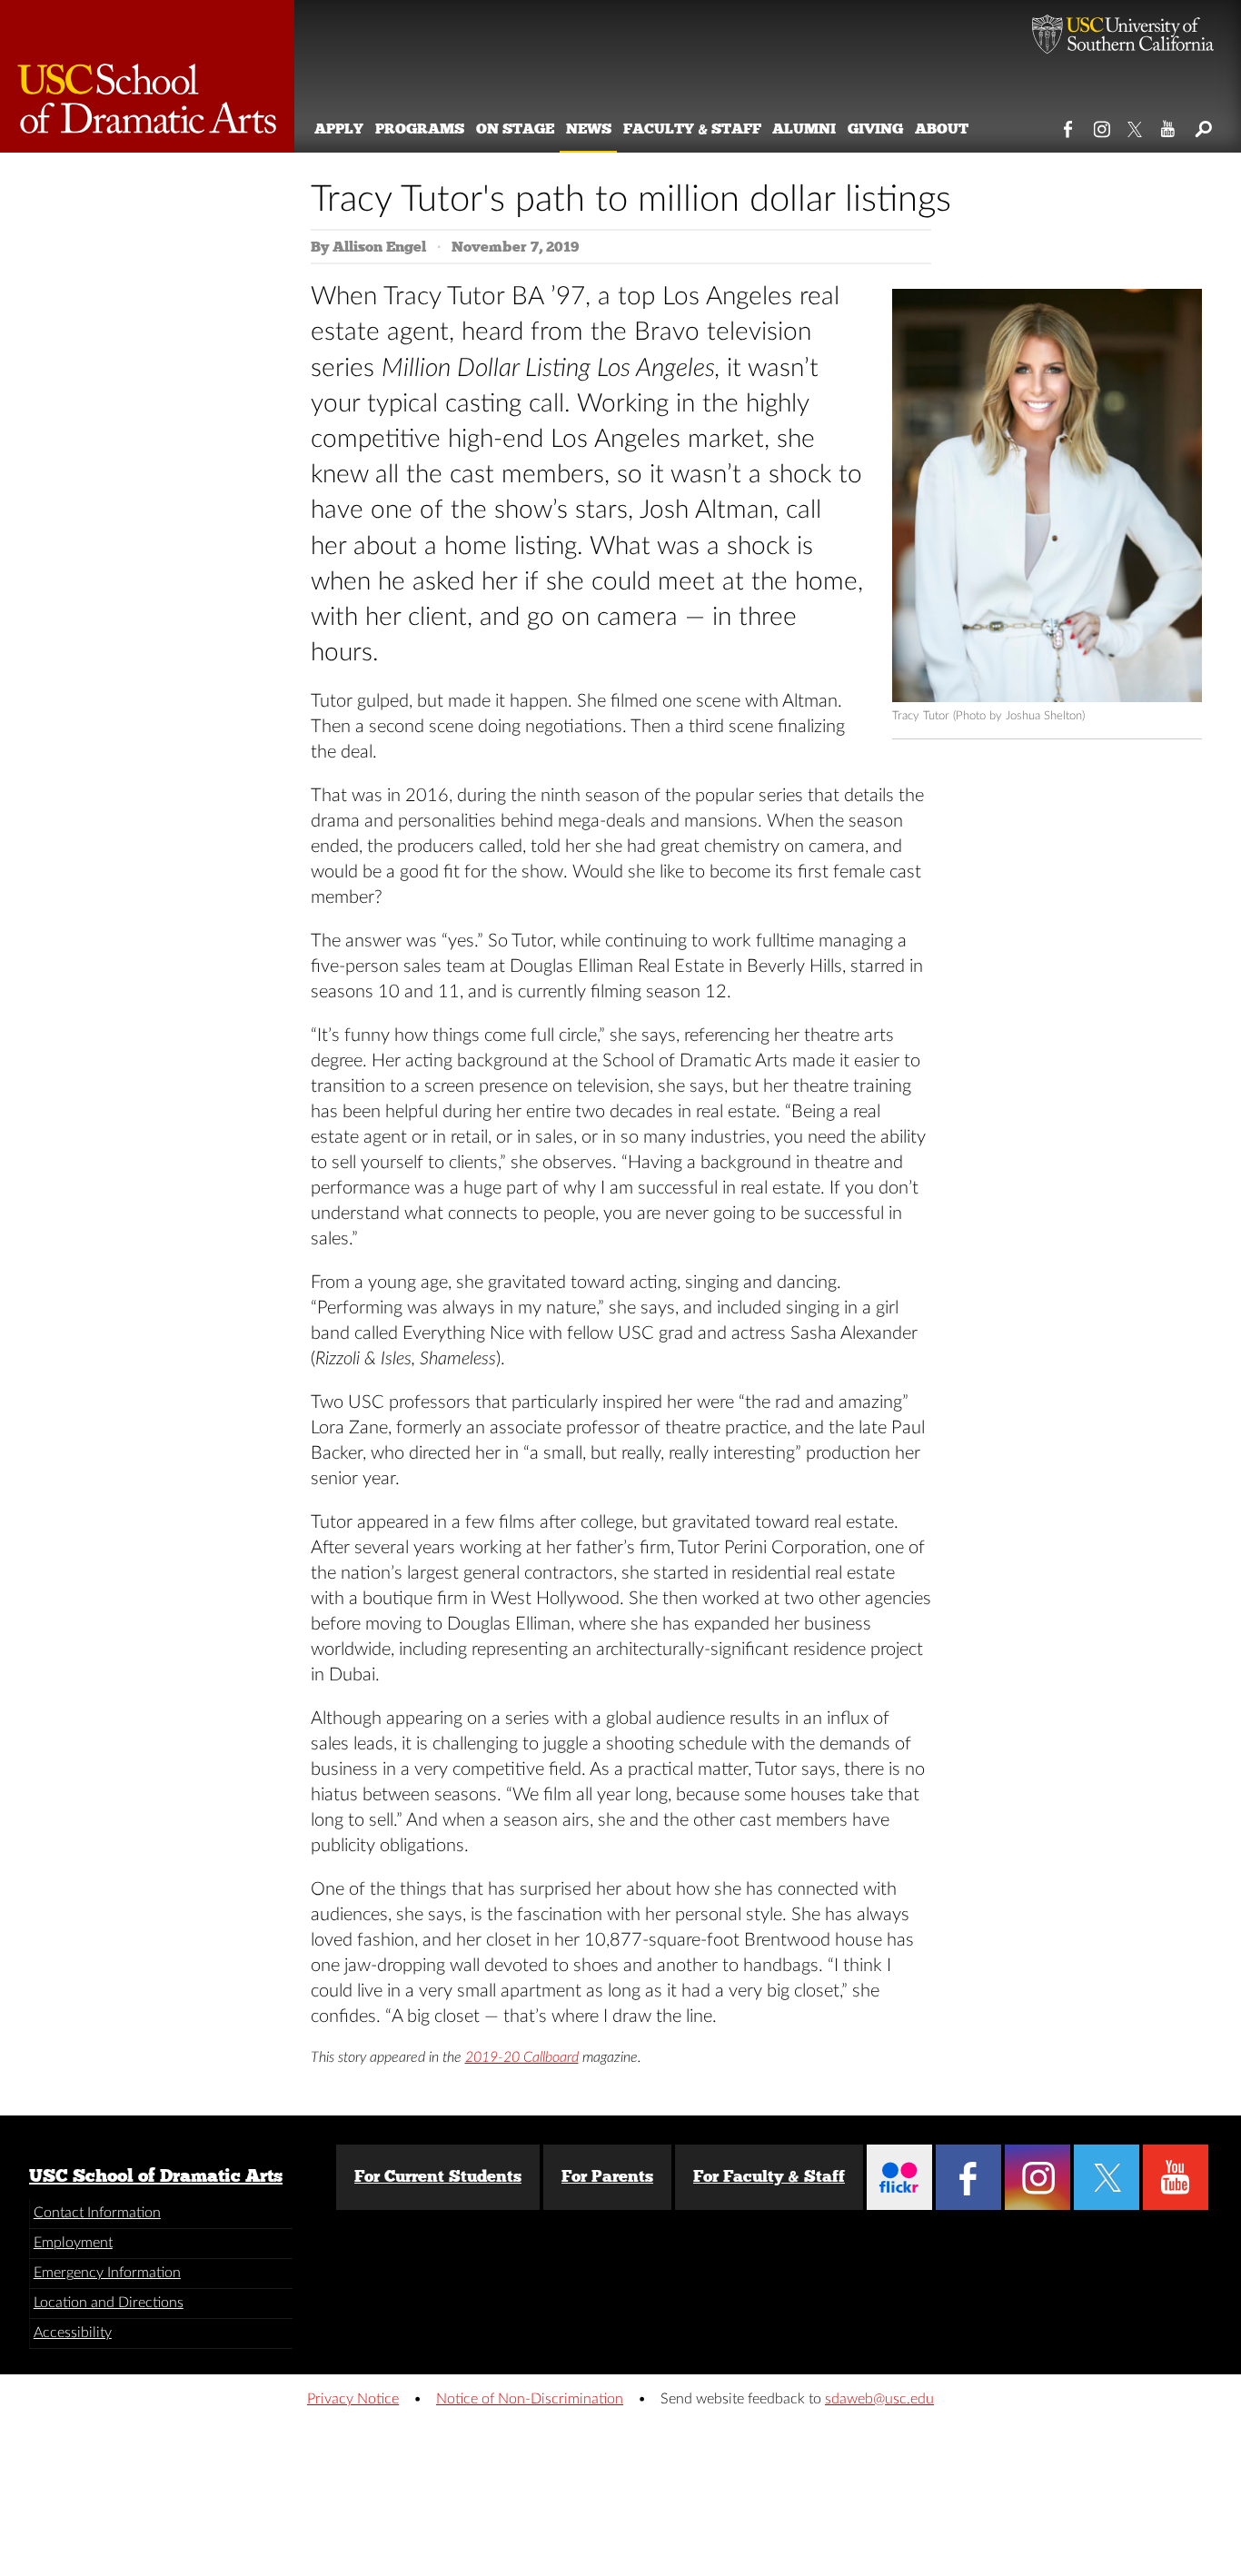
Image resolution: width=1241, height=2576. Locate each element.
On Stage (515, 129)
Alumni (804, 129)
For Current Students (438, 2176)
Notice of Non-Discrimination (530, 2399)
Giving (875, 129)
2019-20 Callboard (522, 2057)
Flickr (899, 2177)
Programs (420, 129)
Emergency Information (107, 2273)
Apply (339, 129)
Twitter (1136, 125)
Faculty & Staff (692, 129)
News (589, 129)
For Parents (607, 2176)
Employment (73, 2243)
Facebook (1069, 125)
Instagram (1102, 125)
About (942, 129)
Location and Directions (109, 2303)
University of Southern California (1123, 36)
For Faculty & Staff (769, 2176)
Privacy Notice (353, 2399)
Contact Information (97, 2213)
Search (1202, 125)
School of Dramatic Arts (147, 76)
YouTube (1169, 125)
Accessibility (73, 2333)
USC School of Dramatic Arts (156, 2175)
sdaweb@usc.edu (879, 2399)
